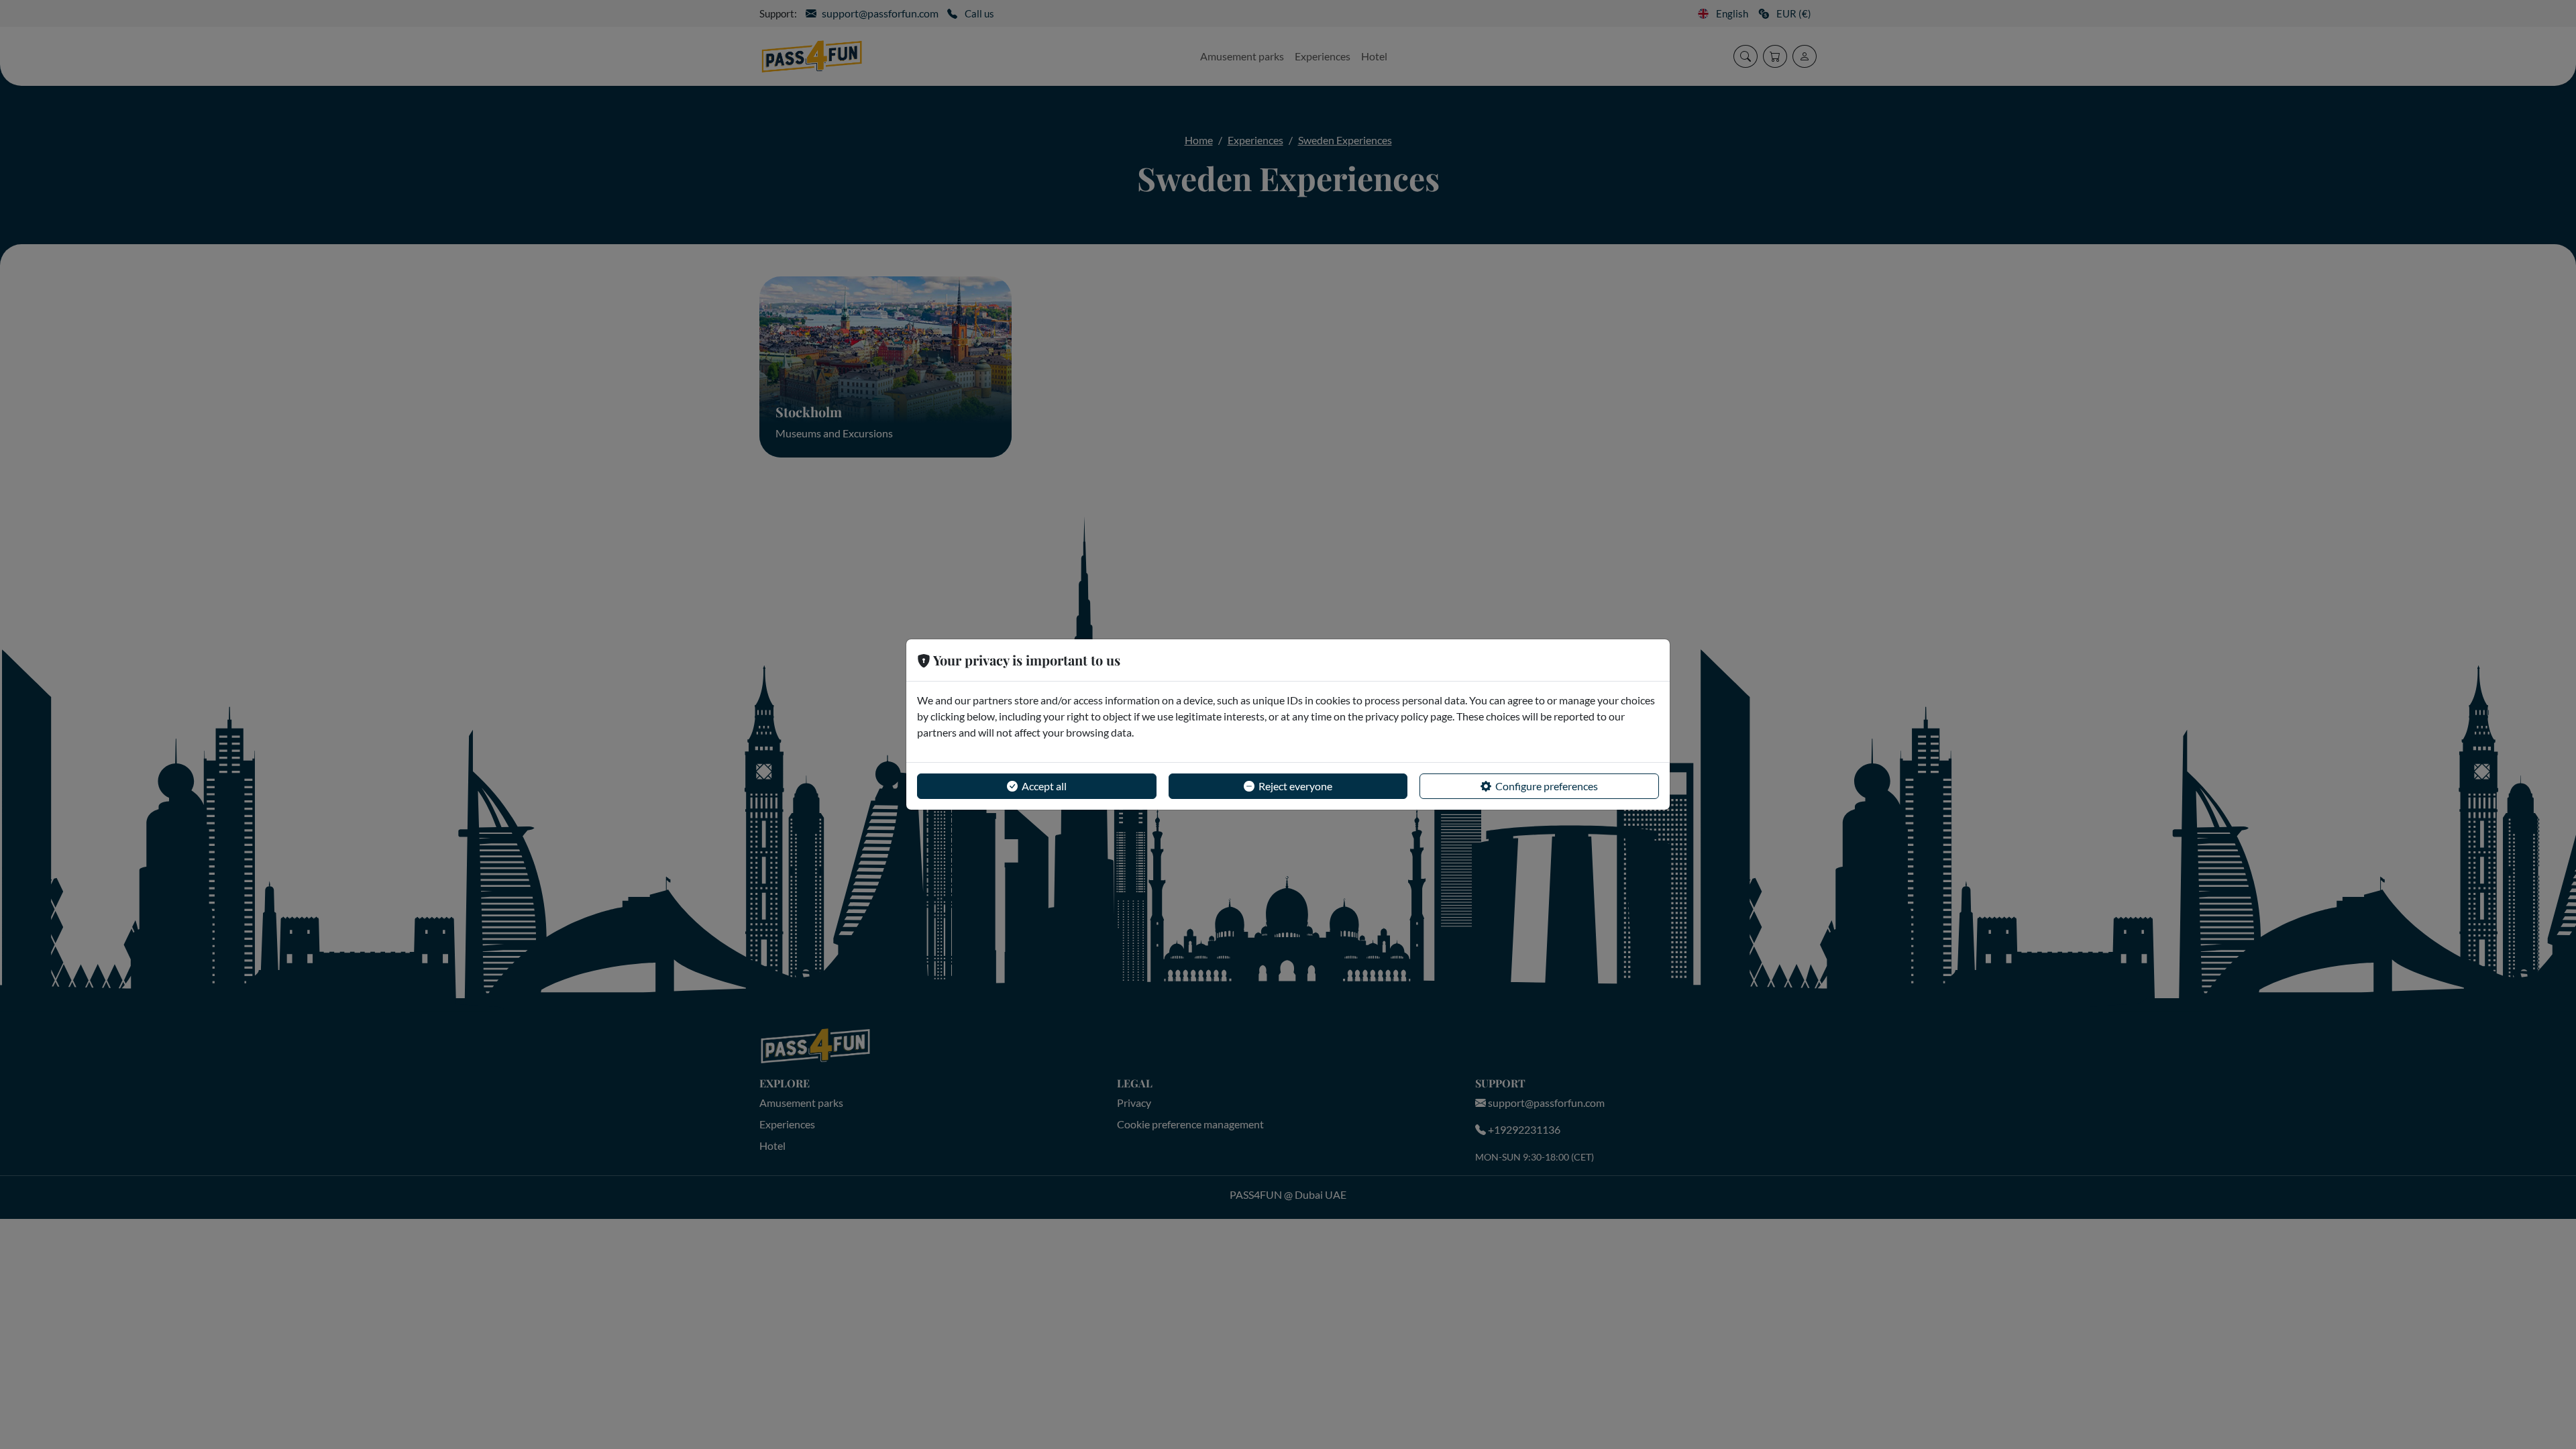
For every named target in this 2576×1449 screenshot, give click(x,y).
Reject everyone (1295, 786)
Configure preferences (1547, 786)
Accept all (1044, 786)
